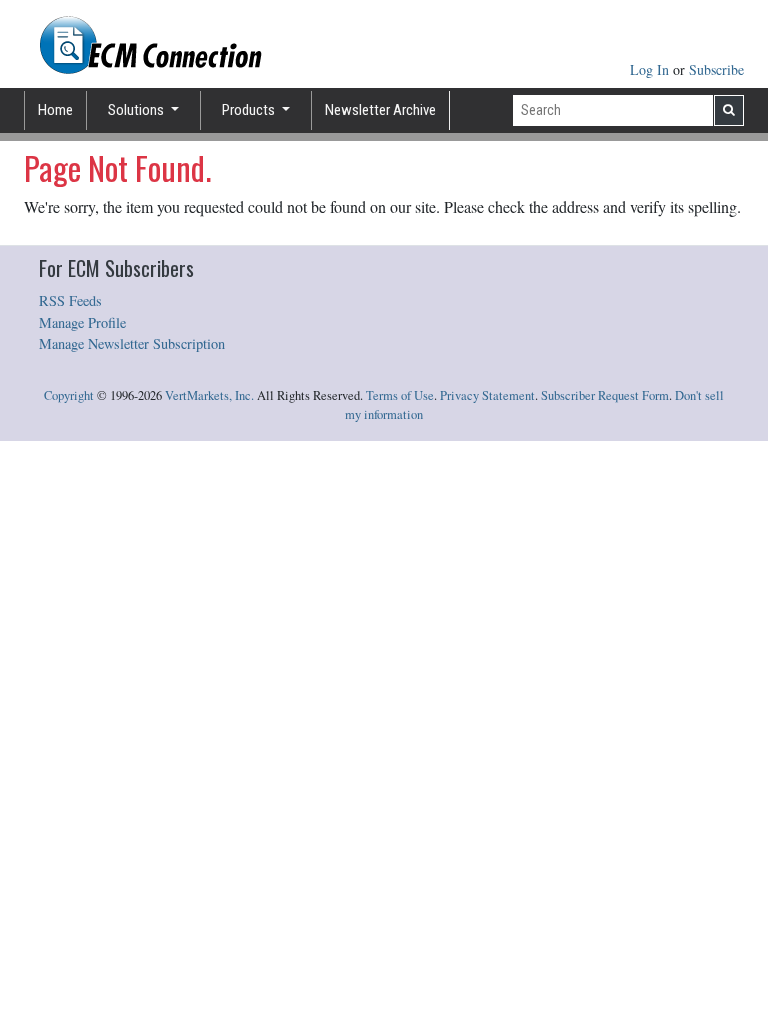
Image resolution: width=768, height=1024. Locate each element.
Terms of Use (400, 395)
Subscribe (716, 69)
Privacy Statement (487, 395)
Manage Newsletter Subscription (132, 343)
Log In (651, 69)
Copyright (69, 395)
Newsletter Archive (380, 110)
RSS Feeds (70, 300)
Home (55, 110)
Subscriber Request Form (605, 395)
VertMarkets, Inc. (209, 395)
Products (250, 110)
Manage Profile (82, 322)
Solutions (137, 110)
